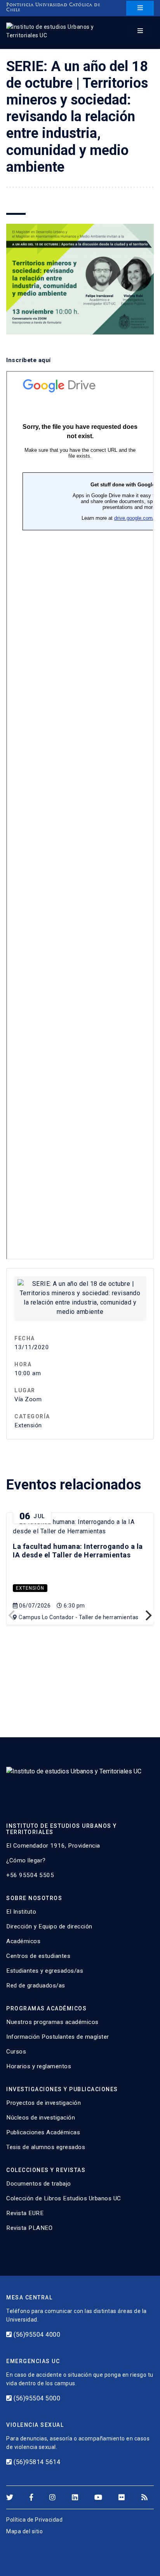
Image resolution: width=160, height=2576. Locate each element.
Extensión (30, 1588)
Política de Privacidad (34, 2520)
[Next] (148, 1616)
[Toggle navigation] (140, 8)
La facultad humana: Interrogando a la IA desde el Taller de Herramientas (78, 1551)
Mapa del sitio (24, 2531)
